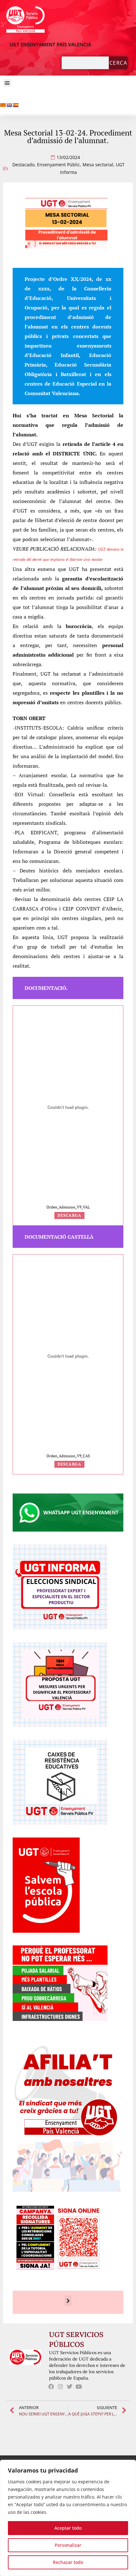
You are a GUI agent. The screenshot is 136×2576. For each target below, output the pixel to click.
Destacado (23, 165)
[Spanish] (15, 105)
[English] (9, 105)
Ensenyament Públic (59, 165)
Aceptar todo (68, 2528)
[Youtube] (79, 2387)
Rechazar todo (68, 2562)
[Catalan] (3, 105)
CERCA (118, 63)
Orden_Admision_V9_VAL (68, 1207)
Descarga (70, 1215)
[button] (7, 83)
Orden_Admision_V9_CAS (68, 1456)
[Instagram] (61, 2387)
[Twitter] (70, 2387)
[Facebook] (51, 2387)
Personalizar (68, 2545)
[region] (68, 2518)
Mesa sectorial (98, 165)
